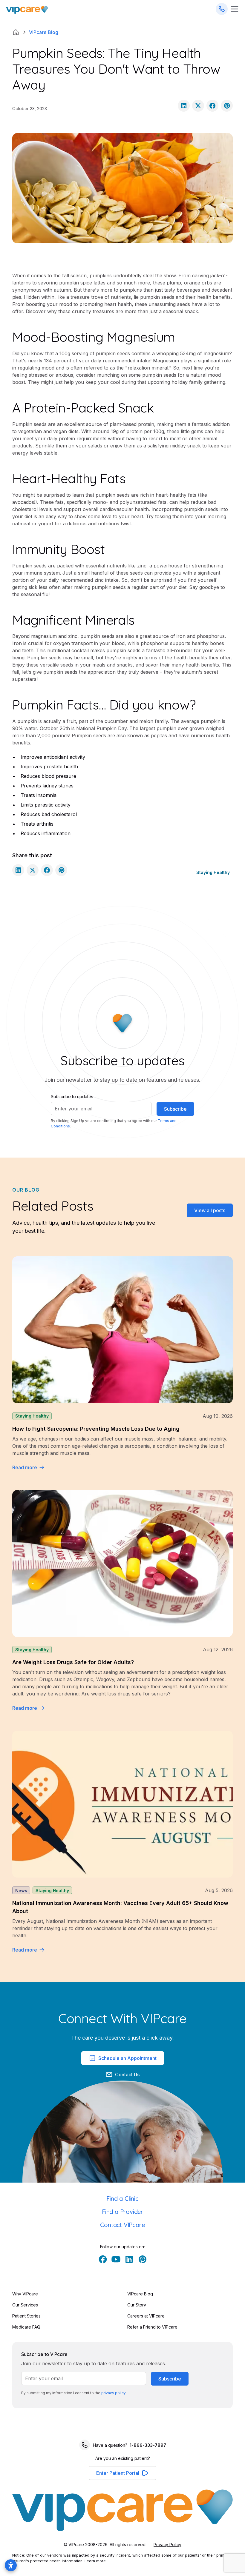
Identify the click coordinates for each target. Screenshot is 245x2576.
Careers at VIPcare (146, 2316)
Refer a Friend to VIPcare (152, 2327)
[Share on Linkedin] (184, 106)
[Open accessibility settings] (11, 2565)
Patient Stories (26, 2316)
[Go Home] (27, 9)
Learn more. (96, 2561)
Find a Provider (122, 2212)
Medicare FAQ (26, 2327)
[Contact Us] (222, 9)
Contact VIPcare (122, 2225)
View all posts (210, 1210)
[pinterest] (142, 2259)
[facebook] (103, 2259)
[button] (122, 2473)
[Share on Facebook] (212, 106)
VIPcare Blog (140, 2294)
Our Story (137, 2305)
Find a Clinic (122, 2199)
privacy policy (113, 2393)
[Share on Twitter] (198, 106)
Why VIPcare (25, 2294)
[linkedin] (129, 2259)
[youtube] (116, 2259)
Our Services (25, 2305)
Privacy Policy (167, 2545)
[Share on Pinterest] (227, 106)
